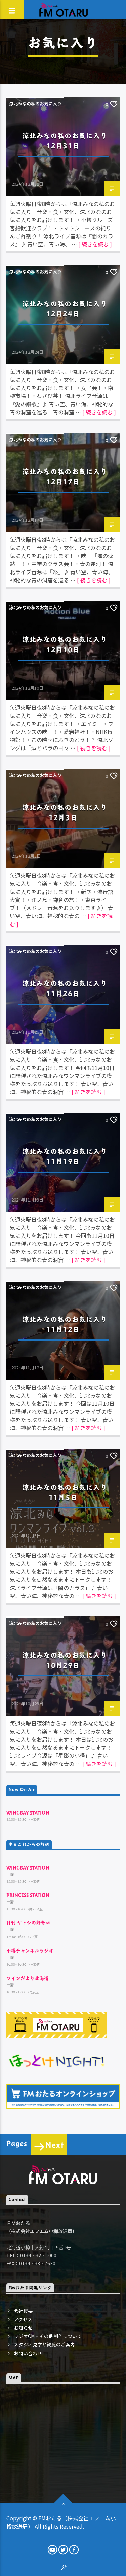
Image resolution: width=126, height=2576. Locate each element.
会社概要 (23, 2311)
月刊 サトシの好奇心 (28, 1923)
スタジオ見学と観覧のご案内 (44, 2344)
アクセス (23, 2319)
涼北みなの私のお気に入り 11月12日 (68, 1324)
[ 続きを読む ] (95, 244)
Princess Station (28, 1895)
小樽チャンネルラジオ (30, 1951)
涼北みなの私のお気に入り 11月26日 (68, 988)
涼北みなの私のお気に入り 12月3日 (68, 812)
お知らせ (23, 2328)
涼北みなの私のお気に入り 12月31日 (68, 141)
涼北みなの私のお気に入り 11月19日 (68, 1156)
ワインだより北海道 (28, 1978)
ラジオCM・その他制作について (48, 2336)
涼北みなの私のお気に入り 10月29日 (68, 1660)
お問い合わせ (28, 2353)
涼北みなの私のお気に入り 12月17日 (68, 476)
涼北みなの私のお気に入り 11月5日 (68, 1492)
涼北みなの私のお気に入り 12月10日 (68, 644)
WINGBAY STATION (28, 1813)
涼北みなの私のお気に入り (35, 103)
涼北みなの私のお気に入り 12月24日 (68, 308)
